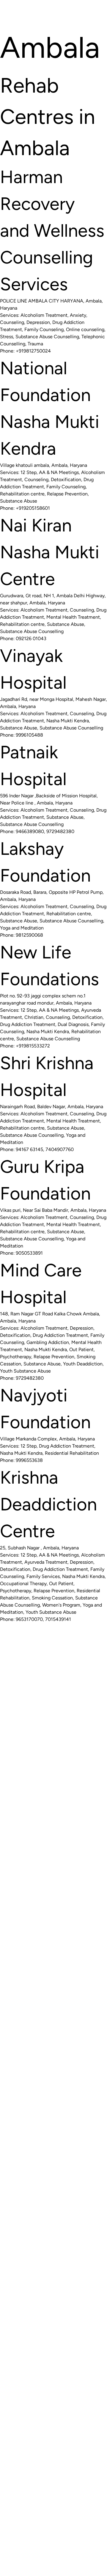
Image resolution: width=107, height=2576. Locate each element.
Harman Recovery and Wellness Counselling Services (52, 230)
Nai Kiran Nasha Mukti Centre (50, 552)
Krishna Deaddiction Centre (48, 1504)
